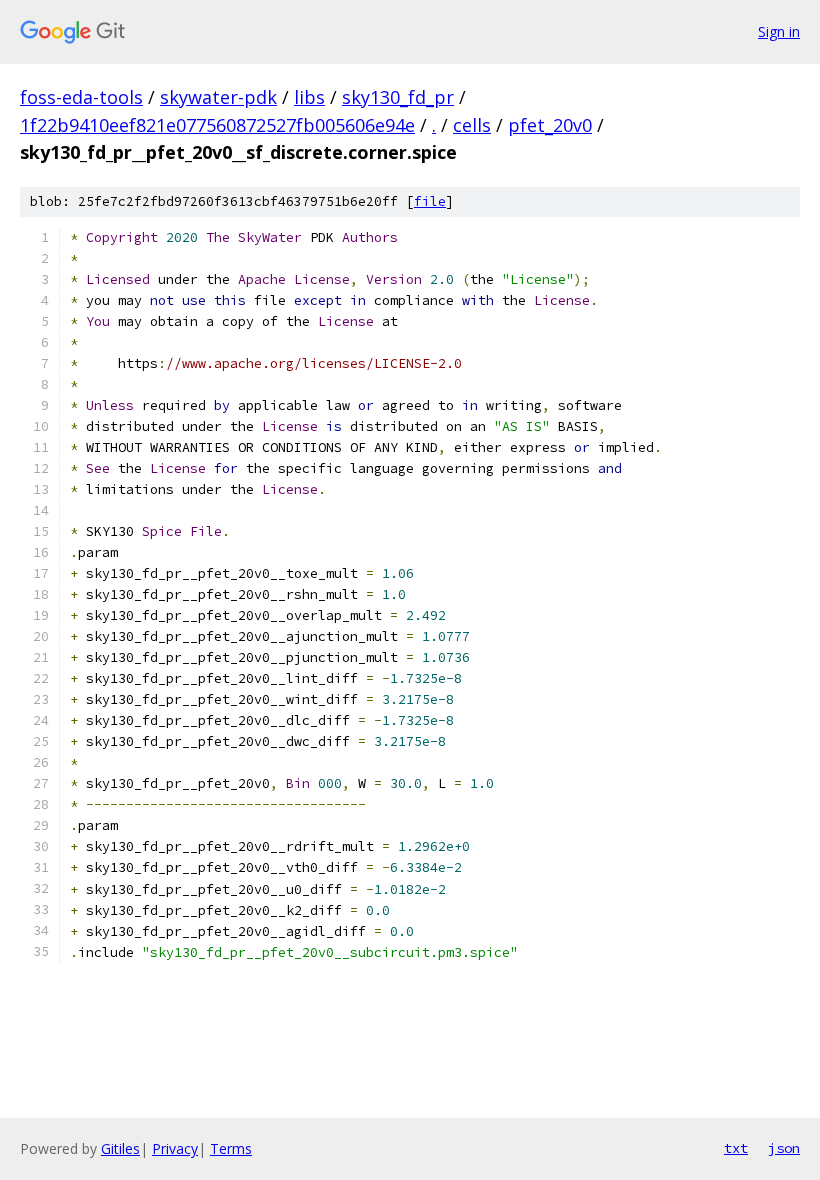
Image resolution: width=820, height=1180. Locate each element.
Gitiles (120, 1148)
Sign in (779, 31)
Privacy (175, 1148)
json (784, 1148)
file (430, 201)
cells (472, 125)
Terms (231, 1148)
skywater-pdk (218, 97)
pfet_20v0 (550, 125)
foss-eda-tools (81, 97)
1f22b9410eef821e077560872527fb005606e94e (217, 125)
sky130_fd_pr (398, 97)
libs (309, 97)
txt (736, 1148)
